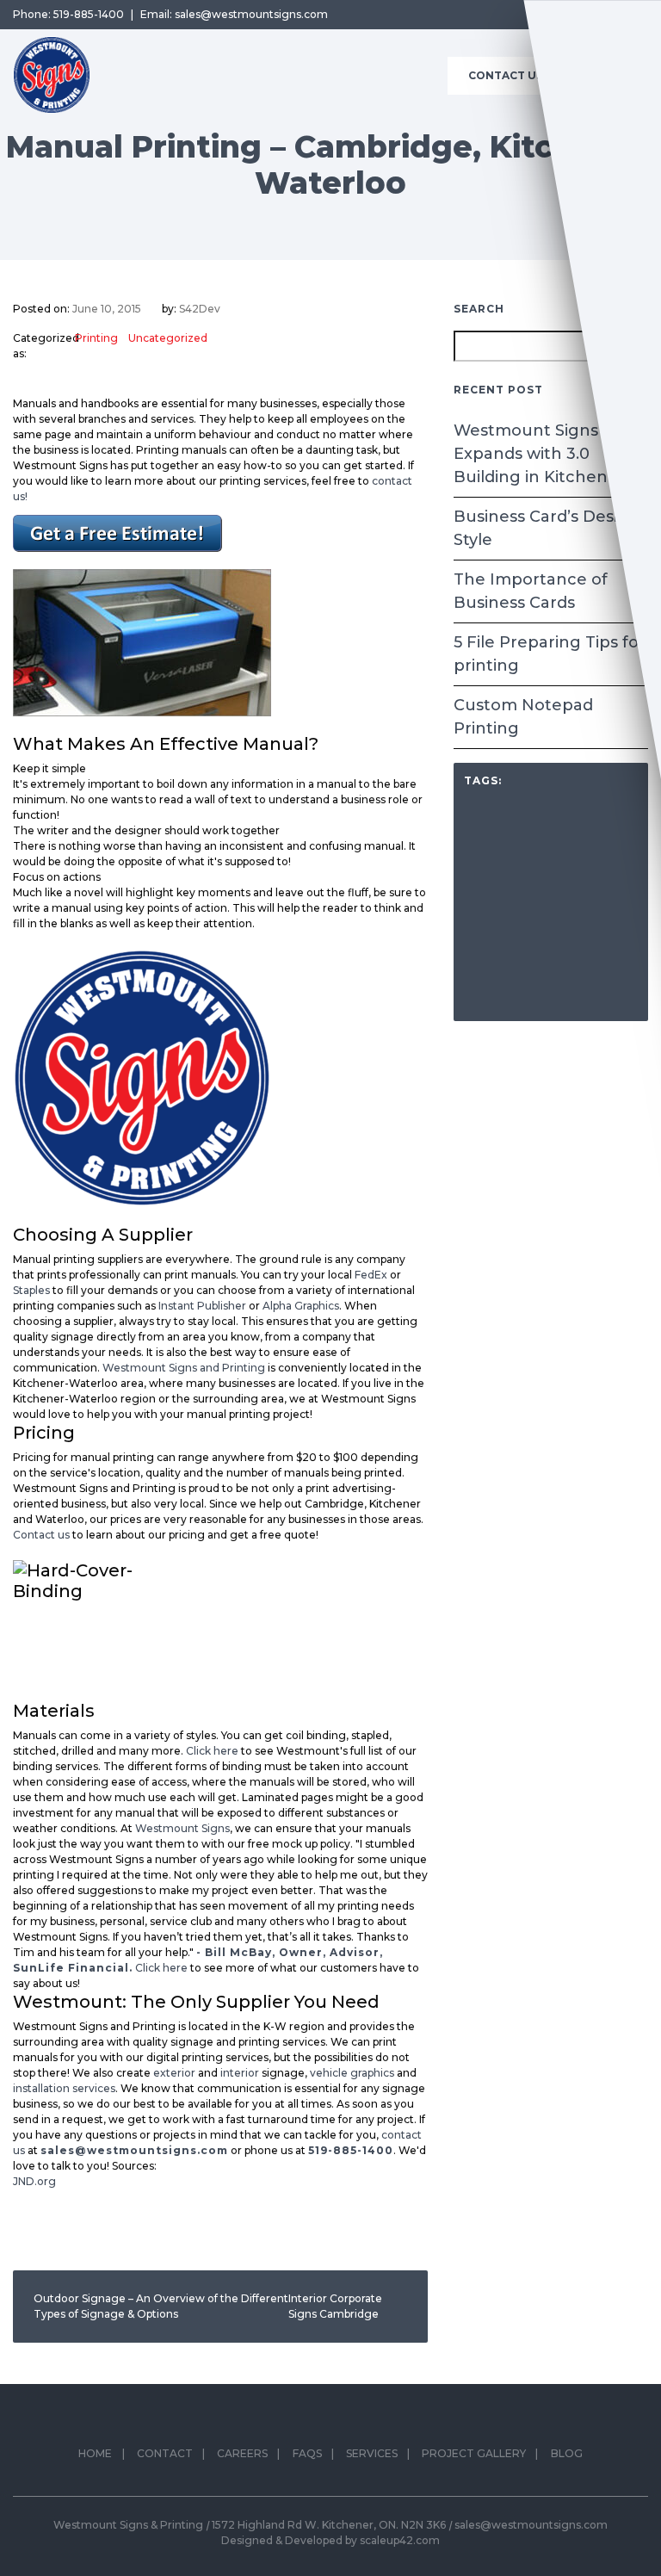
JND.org (34, 2181)
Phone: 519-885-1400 (68, 14)
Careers (242, 2453)
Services (372, 2453)
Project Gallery (474, 2453)
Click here (212, 1751)
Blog (567, 2453)
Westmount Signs (182, 1828)
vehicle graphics (352, 2073)
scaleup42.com (400, 2540)
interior (241, 2073)
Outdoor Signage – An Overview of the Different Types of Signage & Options (161, 2306)
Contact (165, 2453)
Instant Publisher (202, 1306)
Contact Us (506, 75)
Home (95, 2453)
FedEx (371, 1275)
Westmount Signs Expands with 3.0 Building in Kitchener (539, 454)
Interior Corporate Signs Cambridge (335, 2306)
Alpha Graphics (301, 1306)
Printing (96, 338)
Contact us (41, 1535)
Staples (31, 1290)
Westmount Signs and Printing (184, 1368)
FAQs (307, 2453)
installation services (64, 2088)
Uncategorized (168, 338)
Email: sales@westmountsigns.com (234, 14)
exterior (174, 2073)
